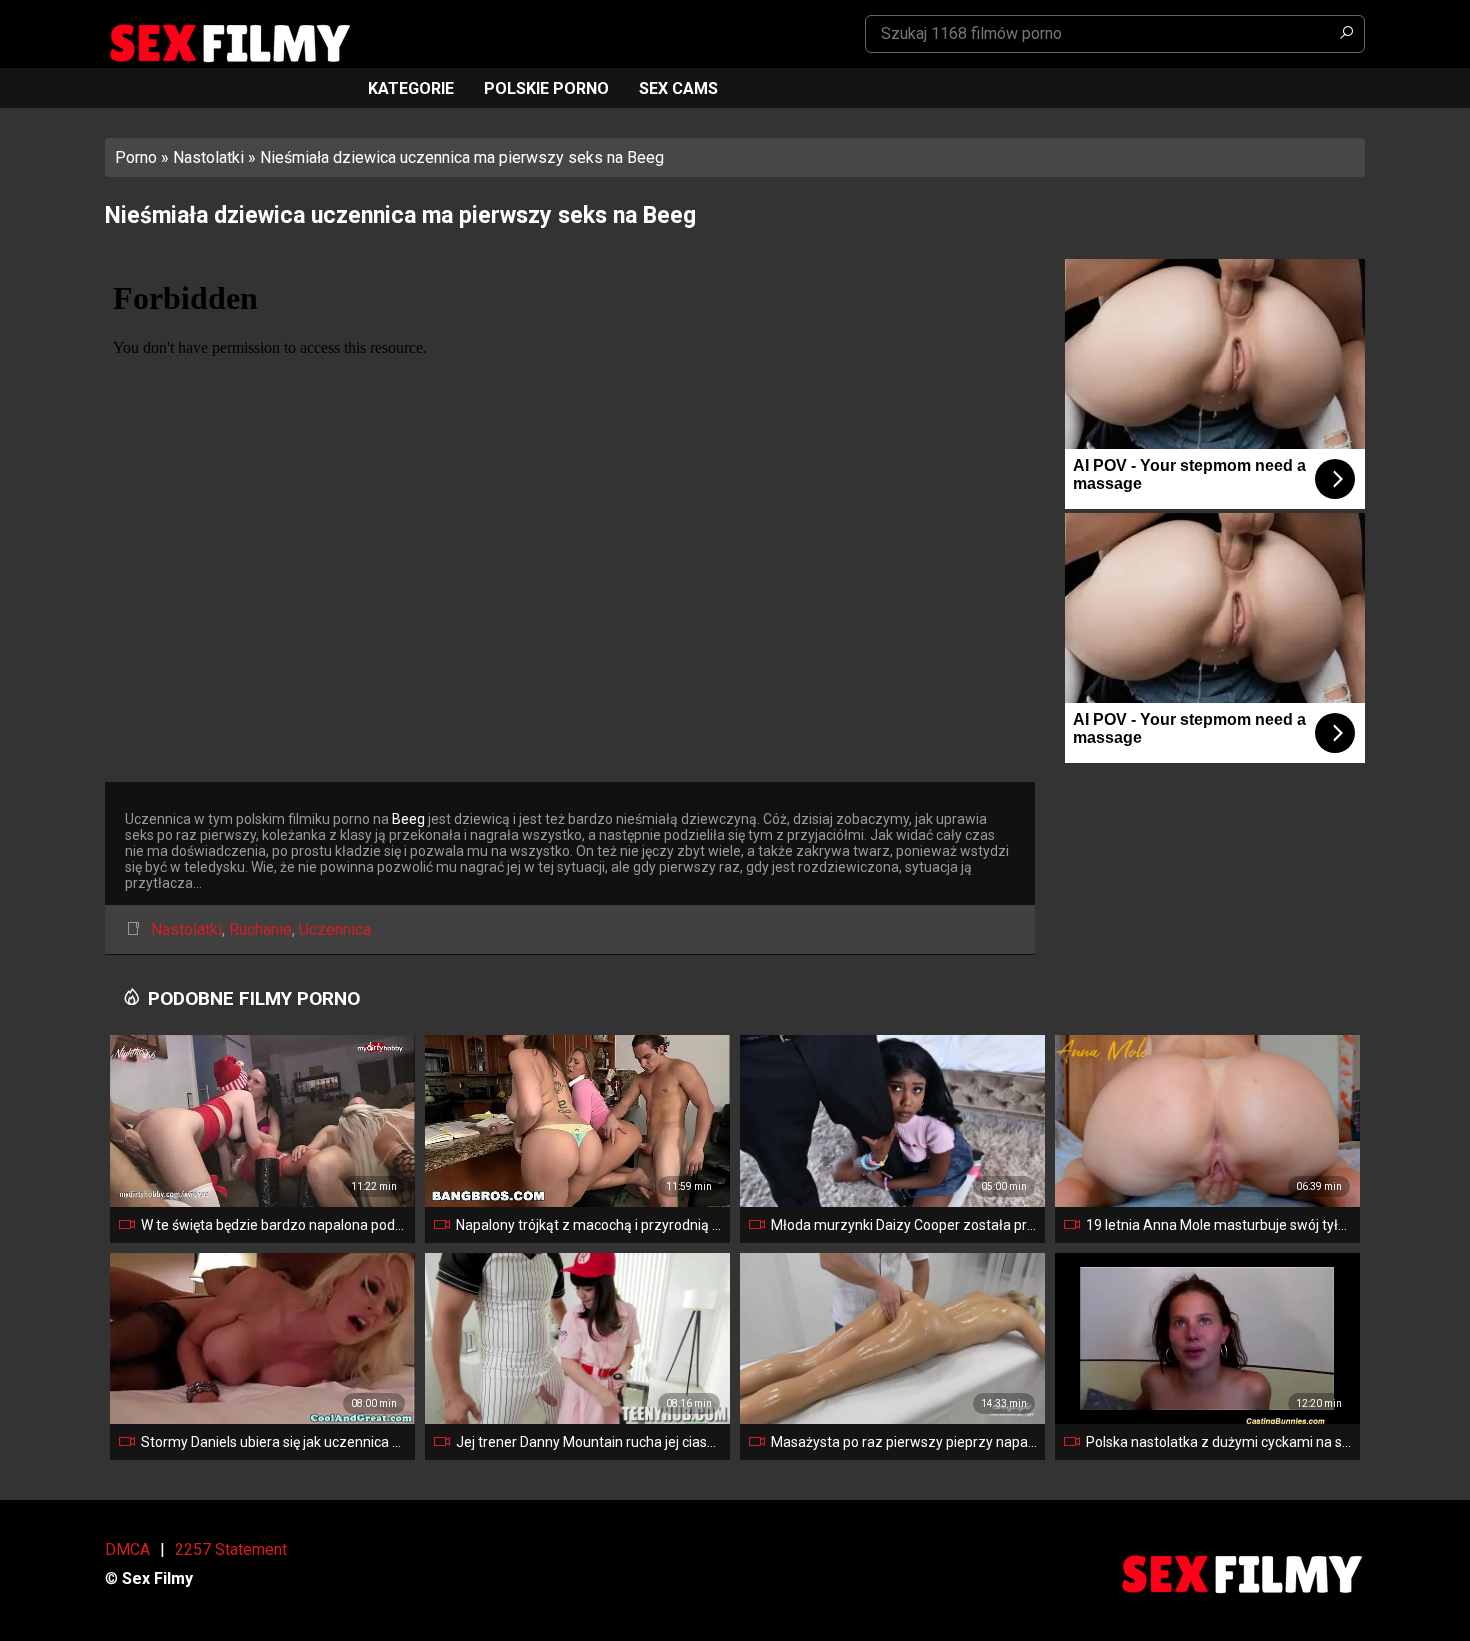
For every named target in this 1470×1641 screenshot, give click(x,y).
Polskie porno (546, 88)
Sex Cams (678, 88)
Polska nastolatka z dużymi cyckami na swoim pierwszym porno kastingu (1219, 1442)
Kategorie (411, 88)
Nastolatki (208, 157)
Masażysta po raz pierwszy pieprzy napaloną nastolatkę (904, 1442)
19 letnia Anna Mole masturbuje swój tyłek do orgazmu (1219, 1225)
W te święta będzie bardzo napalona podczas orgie (274, 1225)
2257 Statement (231, 1549)
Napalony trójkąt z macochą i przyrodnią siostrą (589, 1225)
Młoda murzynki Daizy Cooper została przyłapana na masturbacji (904, 1225)
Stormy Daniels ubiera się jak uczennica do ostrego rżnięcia (274, 1442)
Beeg (408, 819)
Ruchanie (260, 929)
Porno (136, 157)
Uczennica (335, 929)
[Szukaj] (1346, 34)
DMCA (127, 1549)
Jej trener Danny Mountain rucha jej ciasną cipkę (589, 1442)
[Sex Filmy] (229, 43)
